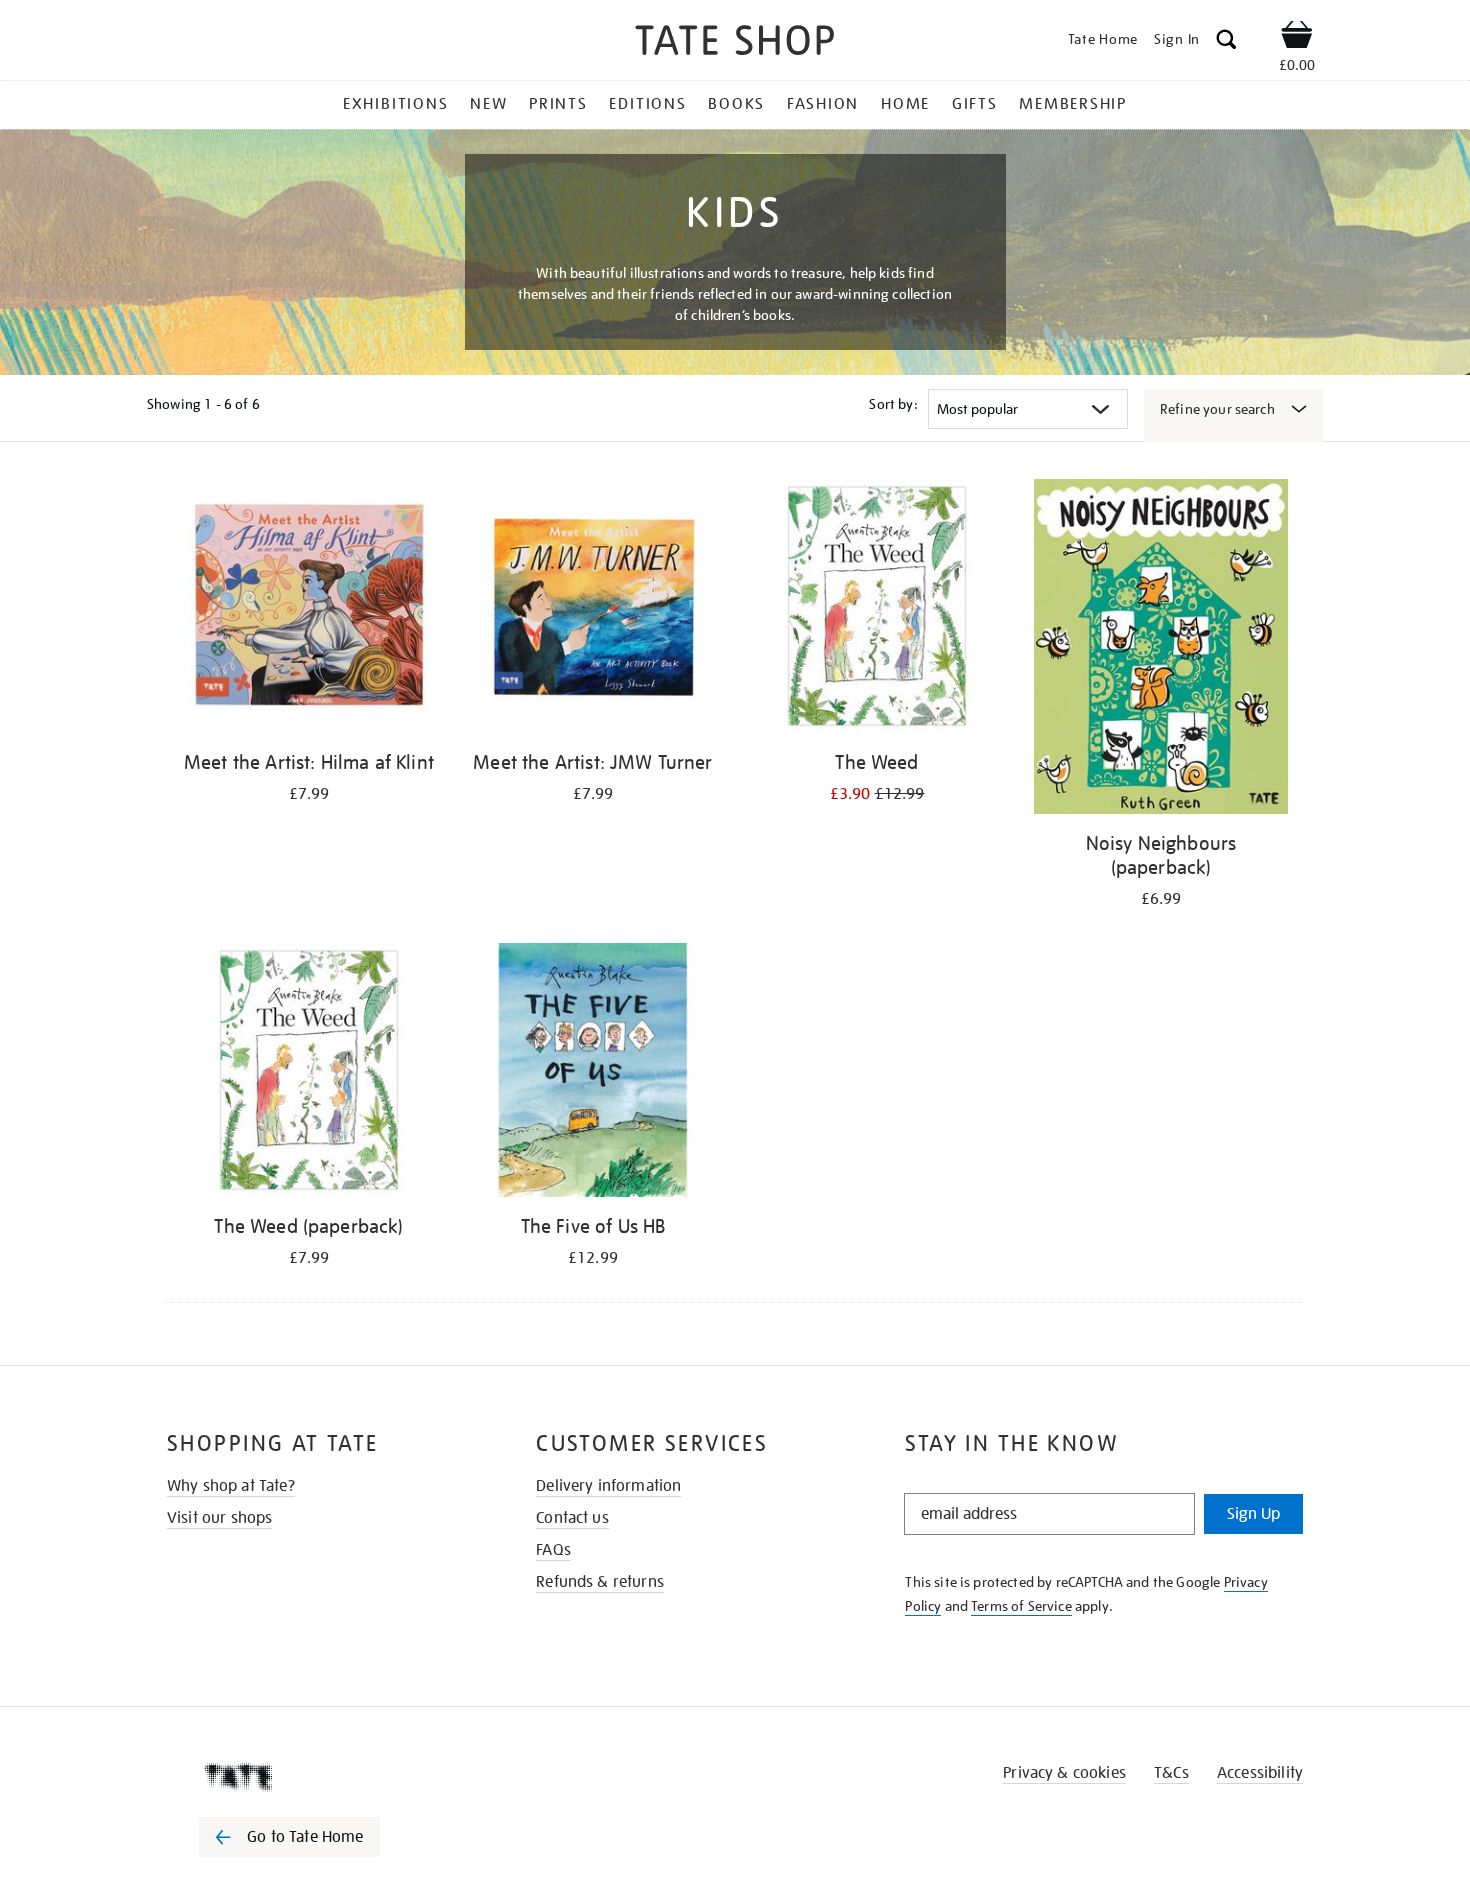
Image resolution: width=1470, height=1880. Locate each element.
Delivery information (608, 1486)
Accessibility (1260, 1773)
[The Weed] (877, 609)
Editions (647, 104)
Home (905, 104)
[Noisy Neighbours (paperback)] (1161, 650)
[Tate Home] (325, 1777)
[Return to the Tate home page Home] (735, 43)
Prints (558, 104)
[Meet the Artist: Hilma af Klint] (309, 609)
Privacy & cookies (1064, 1773)
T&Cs (1171, 1773)
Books (736, 104)
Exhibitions (395, 104)
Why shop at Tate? (231, 1486)
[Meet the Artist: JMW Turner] (593, 609)
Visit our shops (219, 1518)
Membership (1073, 104)
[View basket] (1297, 38)
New (488, 104)
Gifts (975, 104)
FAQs (553, 1550)
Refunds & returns (600, 1582)
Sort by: (893, 404)
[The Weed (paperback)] (309, 1073)
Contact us (572, 1518)
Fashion (823, 104)
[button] (1226, 42)
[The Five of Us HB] (593, 1073)
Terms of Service (1021, 1606)
